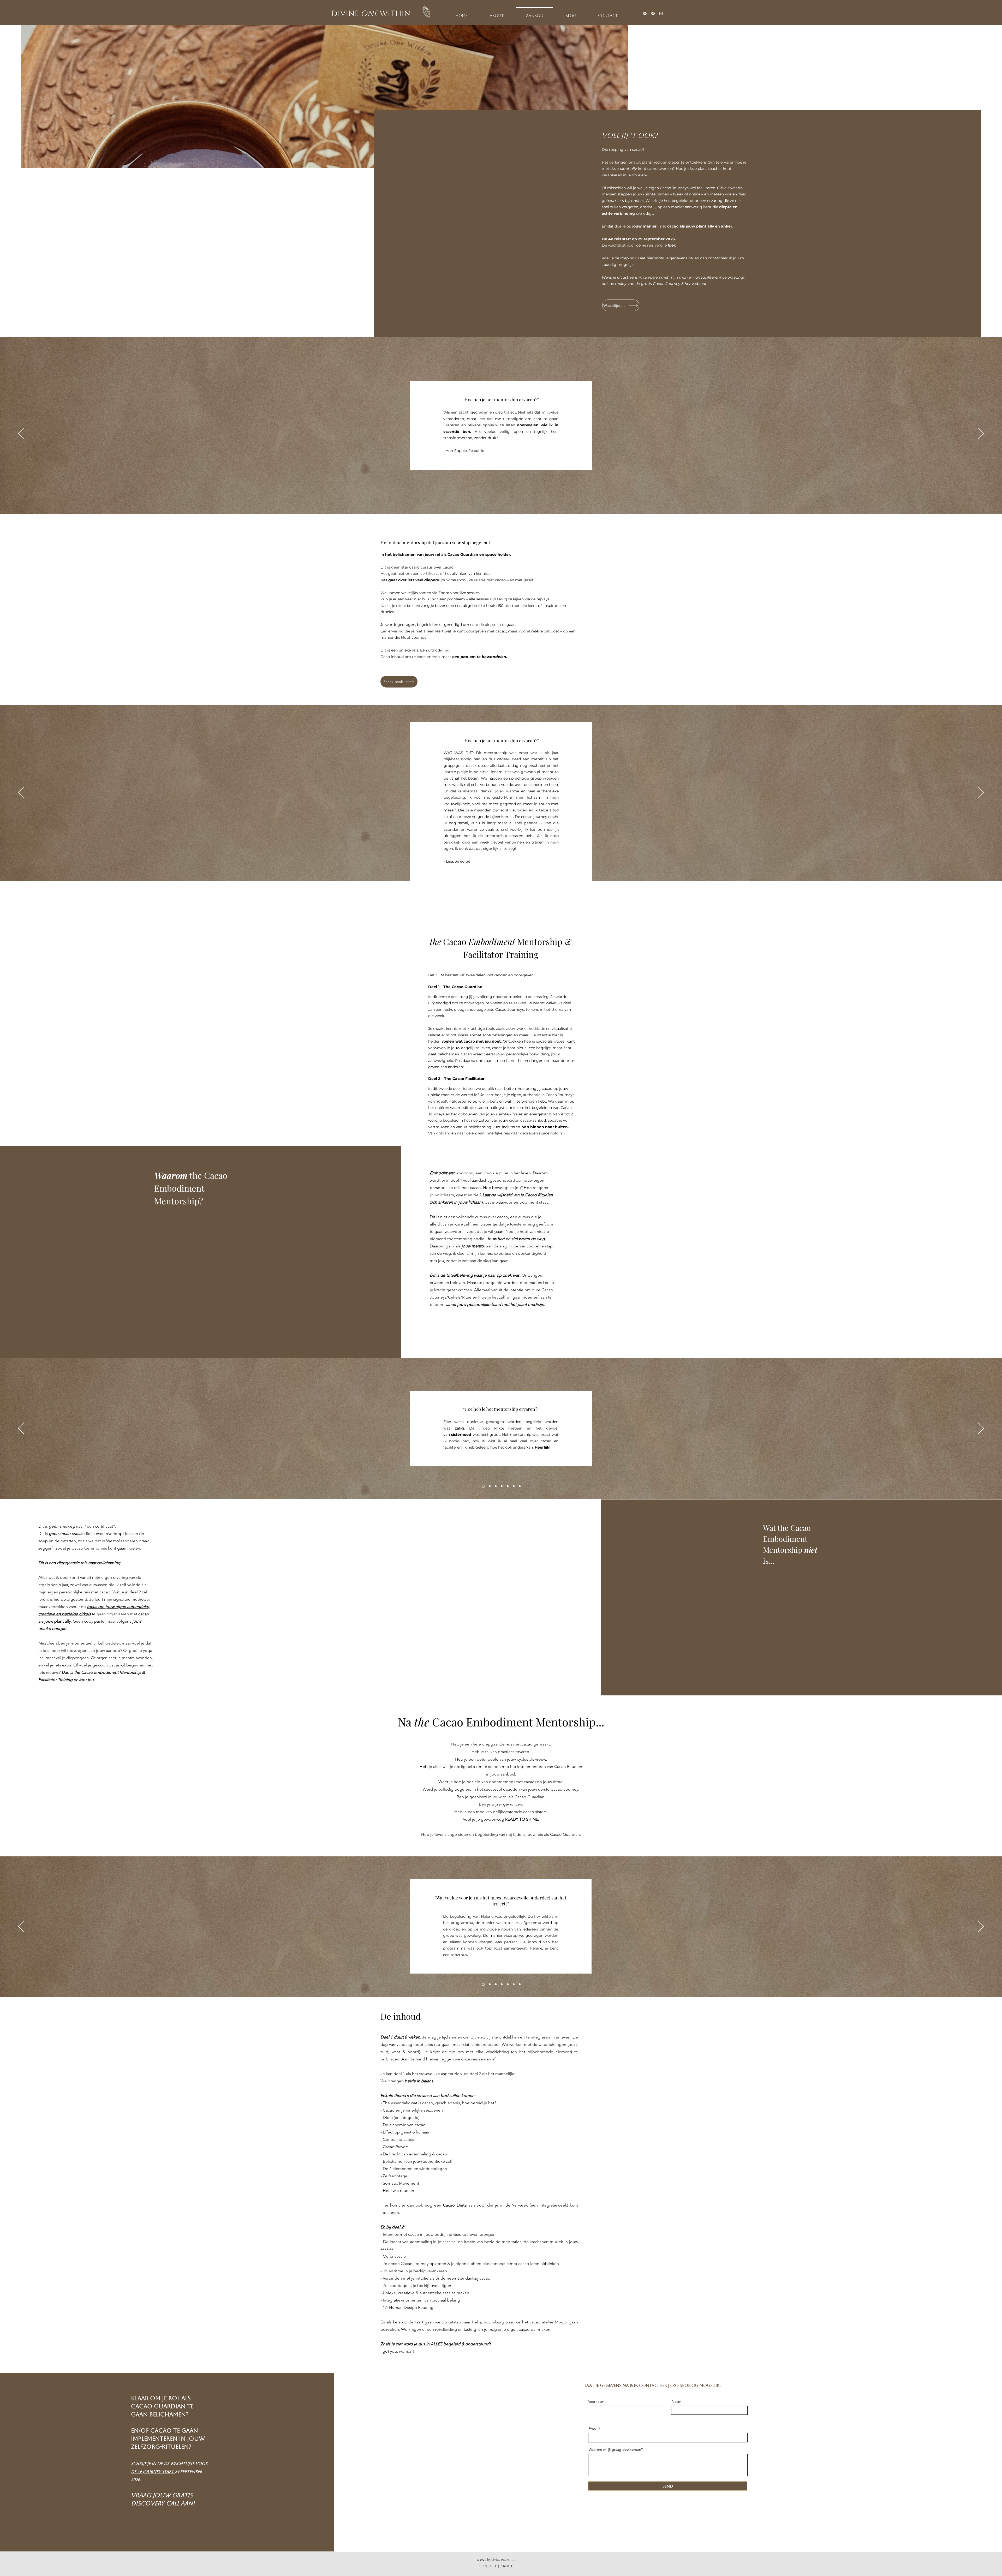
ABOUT (507, 2566)
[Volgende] (981, 434)
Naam (676, 2401)
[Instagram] (661, 13)
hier (672, 245)
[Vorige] (21, 434)
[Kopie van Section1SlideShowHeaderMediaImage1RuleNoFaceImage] (489, 868)
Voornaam (596, 2401)
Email (593, 2429)
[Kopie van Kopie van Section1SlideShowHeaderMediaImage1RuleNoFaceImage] (495, 868)
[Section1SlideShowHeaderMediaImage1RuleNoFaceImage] (483, 1486)
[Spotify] (645, 13)
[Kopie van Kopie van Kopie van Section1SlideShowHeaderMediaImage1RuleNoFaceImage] (513, 868)
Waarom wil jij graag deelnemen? (616, 2449)
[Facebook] (653, 13)
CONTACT (488, 2566)
